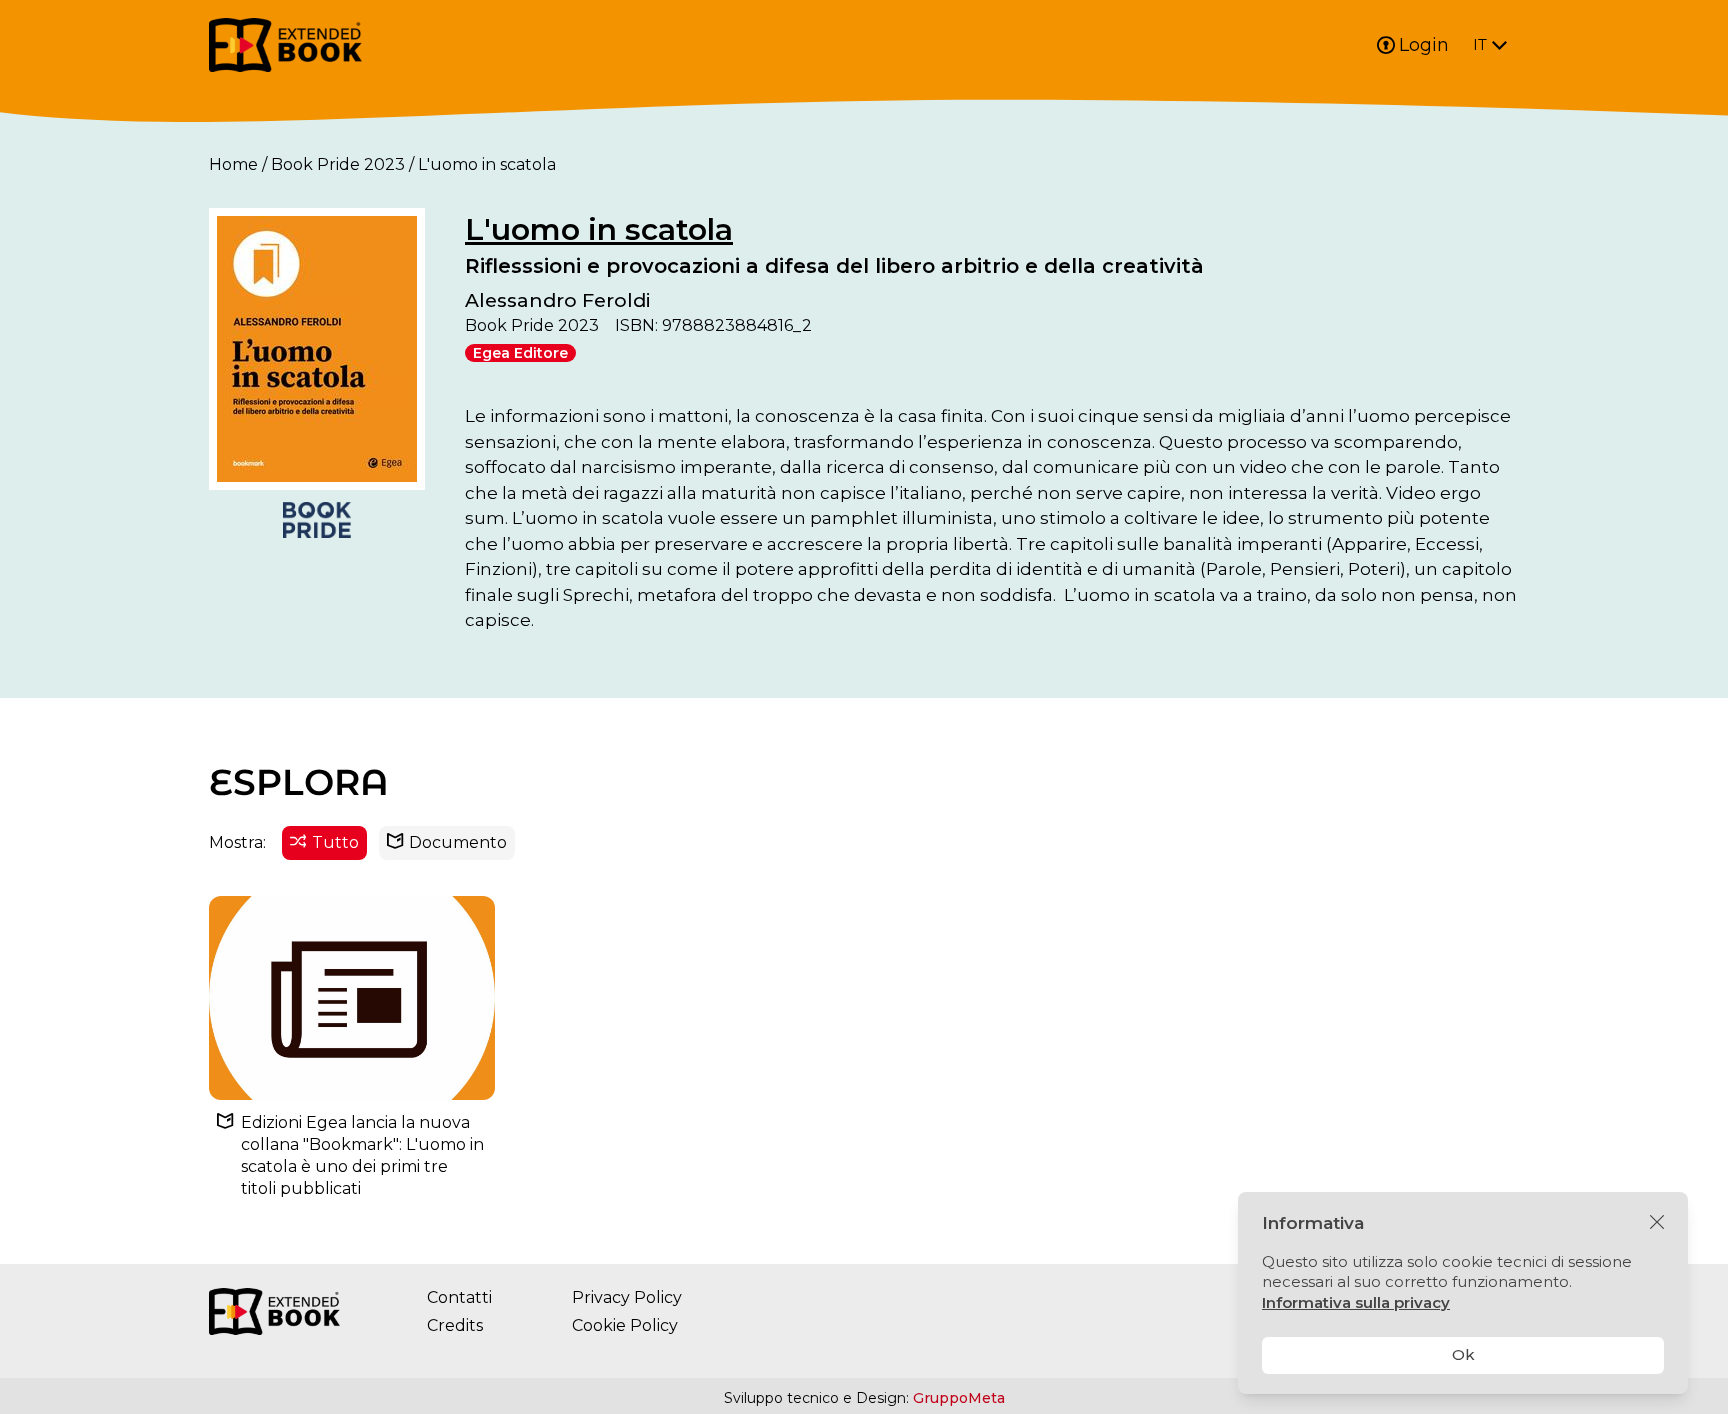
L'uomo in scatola (599, 229)
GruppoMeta (959, 1398)
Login (1424, 45)
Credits (455, 1325)
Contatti (459, 1297)
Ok (1463, 1354)
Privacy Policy (627, 1297)
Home (233, 164)
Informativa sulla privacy (1356, 1302)
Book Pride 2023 (338, 164)
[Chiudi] (1657, 1223)
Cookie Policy (625, 1325)
